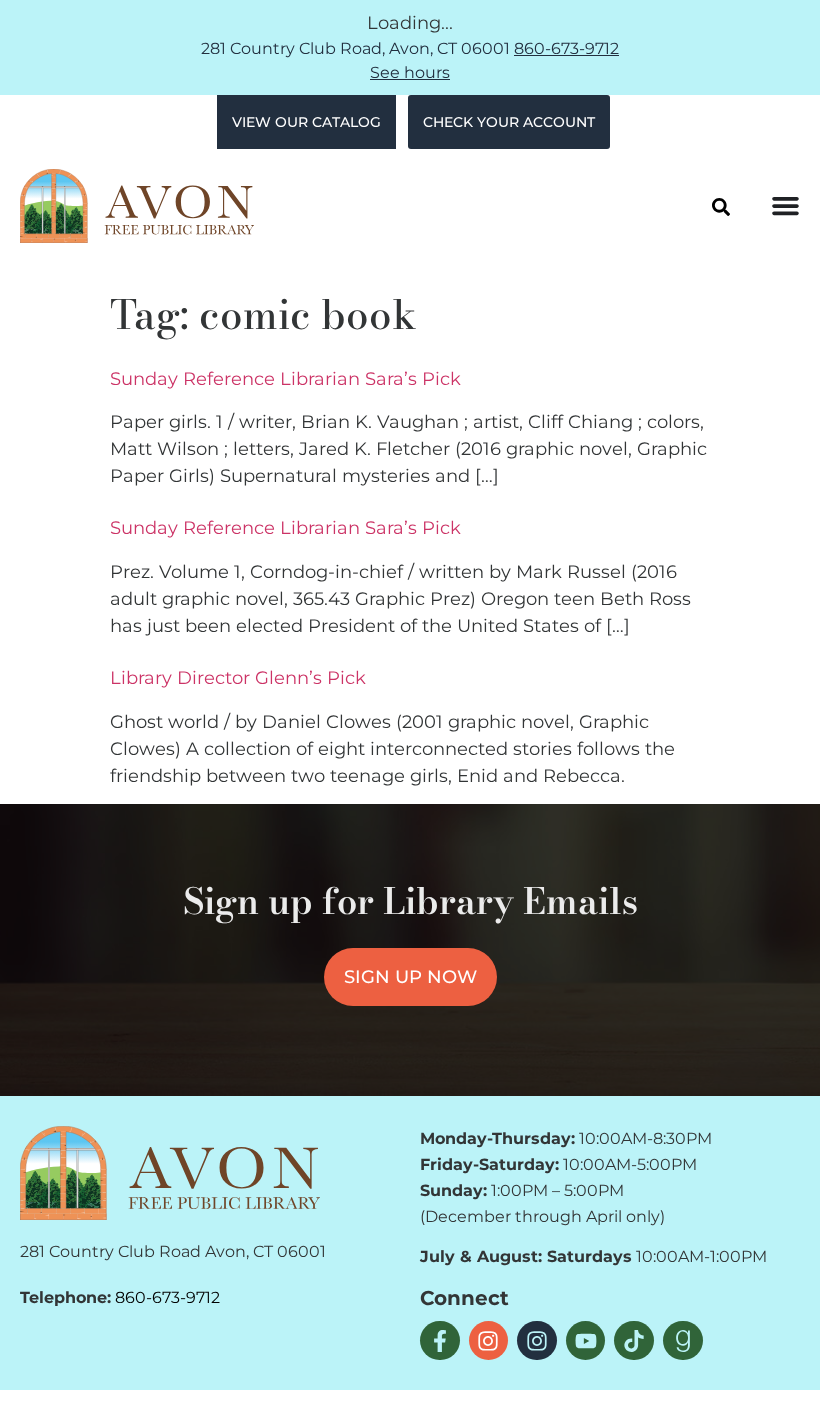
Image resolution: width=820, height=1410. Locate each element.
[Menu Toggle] (785, 205)
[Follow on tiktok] (634, 1341)
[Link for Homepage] (170, 1173)
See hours (410, 72)
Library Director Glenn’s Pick (238, 678)
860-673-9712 (566, 48)
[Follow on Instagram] (489, 1341)
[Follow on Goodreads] (683, 1341)
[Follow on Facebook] (440, 1341)
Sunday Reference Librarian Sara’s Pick (285, 379)
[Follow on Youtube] (586, 1341)
